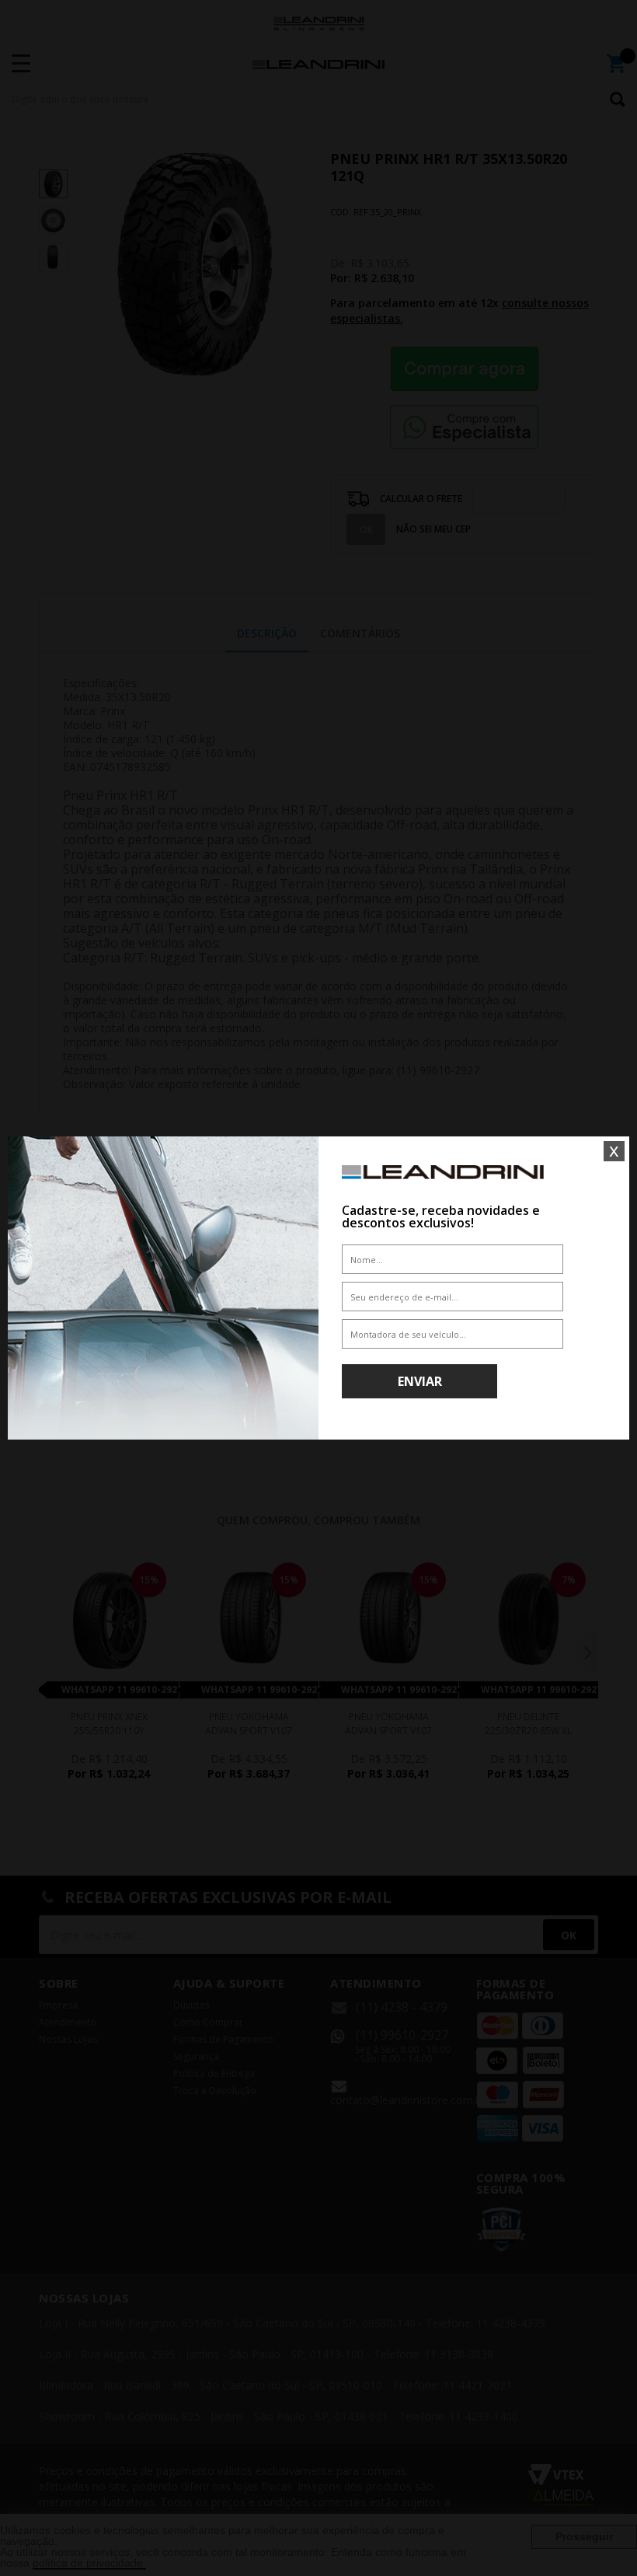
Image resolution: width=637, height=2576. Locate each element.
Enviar (420, 1381)
